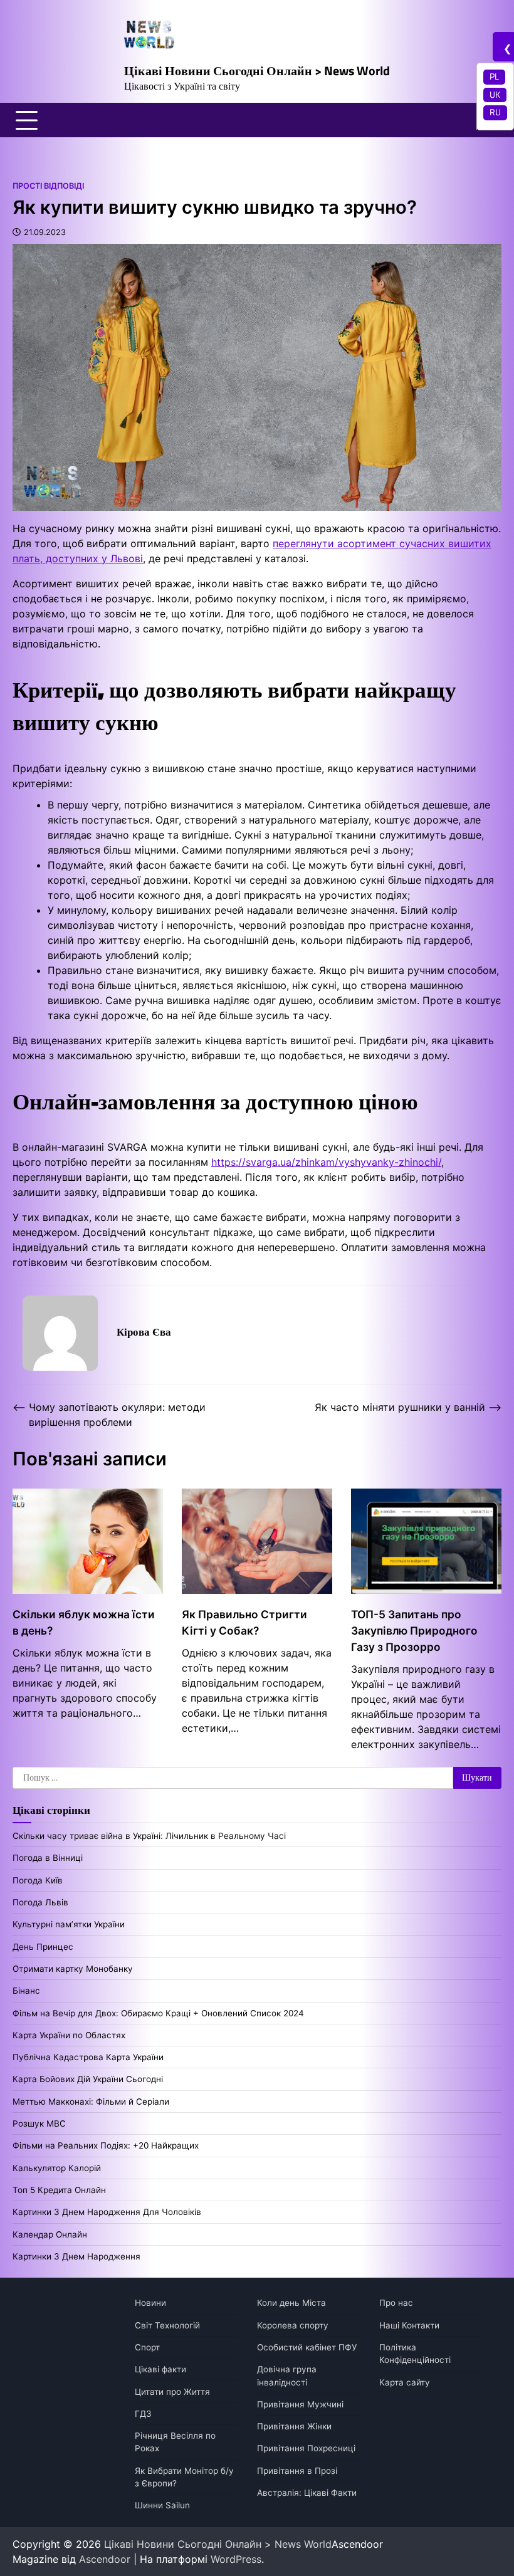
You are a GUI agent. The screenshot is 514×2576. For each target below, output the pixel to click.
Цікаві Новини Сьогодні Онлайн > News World (257, 71)
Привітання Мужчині (300, 2404)
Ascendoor (105, 2559)
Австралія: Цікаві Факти (307, 2493)
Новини (150, 2303)
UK (495, 95)
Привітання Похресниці (306, 2448)
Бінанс (26, 1991)
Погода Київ (38, 1880)
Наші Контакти (409, 2325)
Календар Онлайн (50, 2234)
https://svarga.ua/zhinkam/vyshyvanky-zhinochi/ (326, 1162)
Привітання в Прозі (297, 2471)
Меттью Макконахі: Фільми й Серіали (91, 2102)
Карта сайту (405, 2382)
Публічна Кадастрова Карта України (88, 2057)
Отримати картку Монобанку (73, 1969)
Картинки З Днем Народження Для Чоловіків (107, 2212)
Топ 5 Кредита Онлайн (59, 2190)
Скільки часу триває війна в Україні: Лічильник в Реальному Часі (149, 1836)
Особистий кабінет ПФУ (307, 2347)
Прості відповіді (48, 186)
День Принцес (43, 1947)
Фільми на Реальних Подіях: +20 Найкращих (106, 2145)
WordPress (236, 2559)
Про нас (396, 2303)
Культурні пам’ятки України (69, 1924)
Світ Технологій (167, 2325)
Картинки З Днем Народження (76, 2256)
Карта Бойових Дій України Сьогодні (88, 2079)
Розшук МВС (39, 2123)
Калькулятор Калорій (57, 2168)
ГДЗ (143, 2414)
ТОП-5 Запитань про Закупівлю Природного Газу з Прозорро (414, 1631)
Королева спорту (293, 2325)
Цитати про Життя (172, 2392)
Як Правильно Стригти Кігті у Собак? (244, 1622)
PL (494, 76)
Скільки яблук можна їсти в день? (84, 1622)
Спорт (147, 2347)
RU (495, 112)
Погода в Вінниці (48, 1858)
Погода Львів (40, 1902)
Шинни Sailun (162, 2505)
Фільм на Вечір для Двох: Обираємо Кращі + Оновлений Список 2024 (158, 2013)
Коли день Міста (291, 2303)
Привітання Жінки (294, 2426)
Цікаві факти (160, 2369)
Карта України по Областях (69, 2035)
